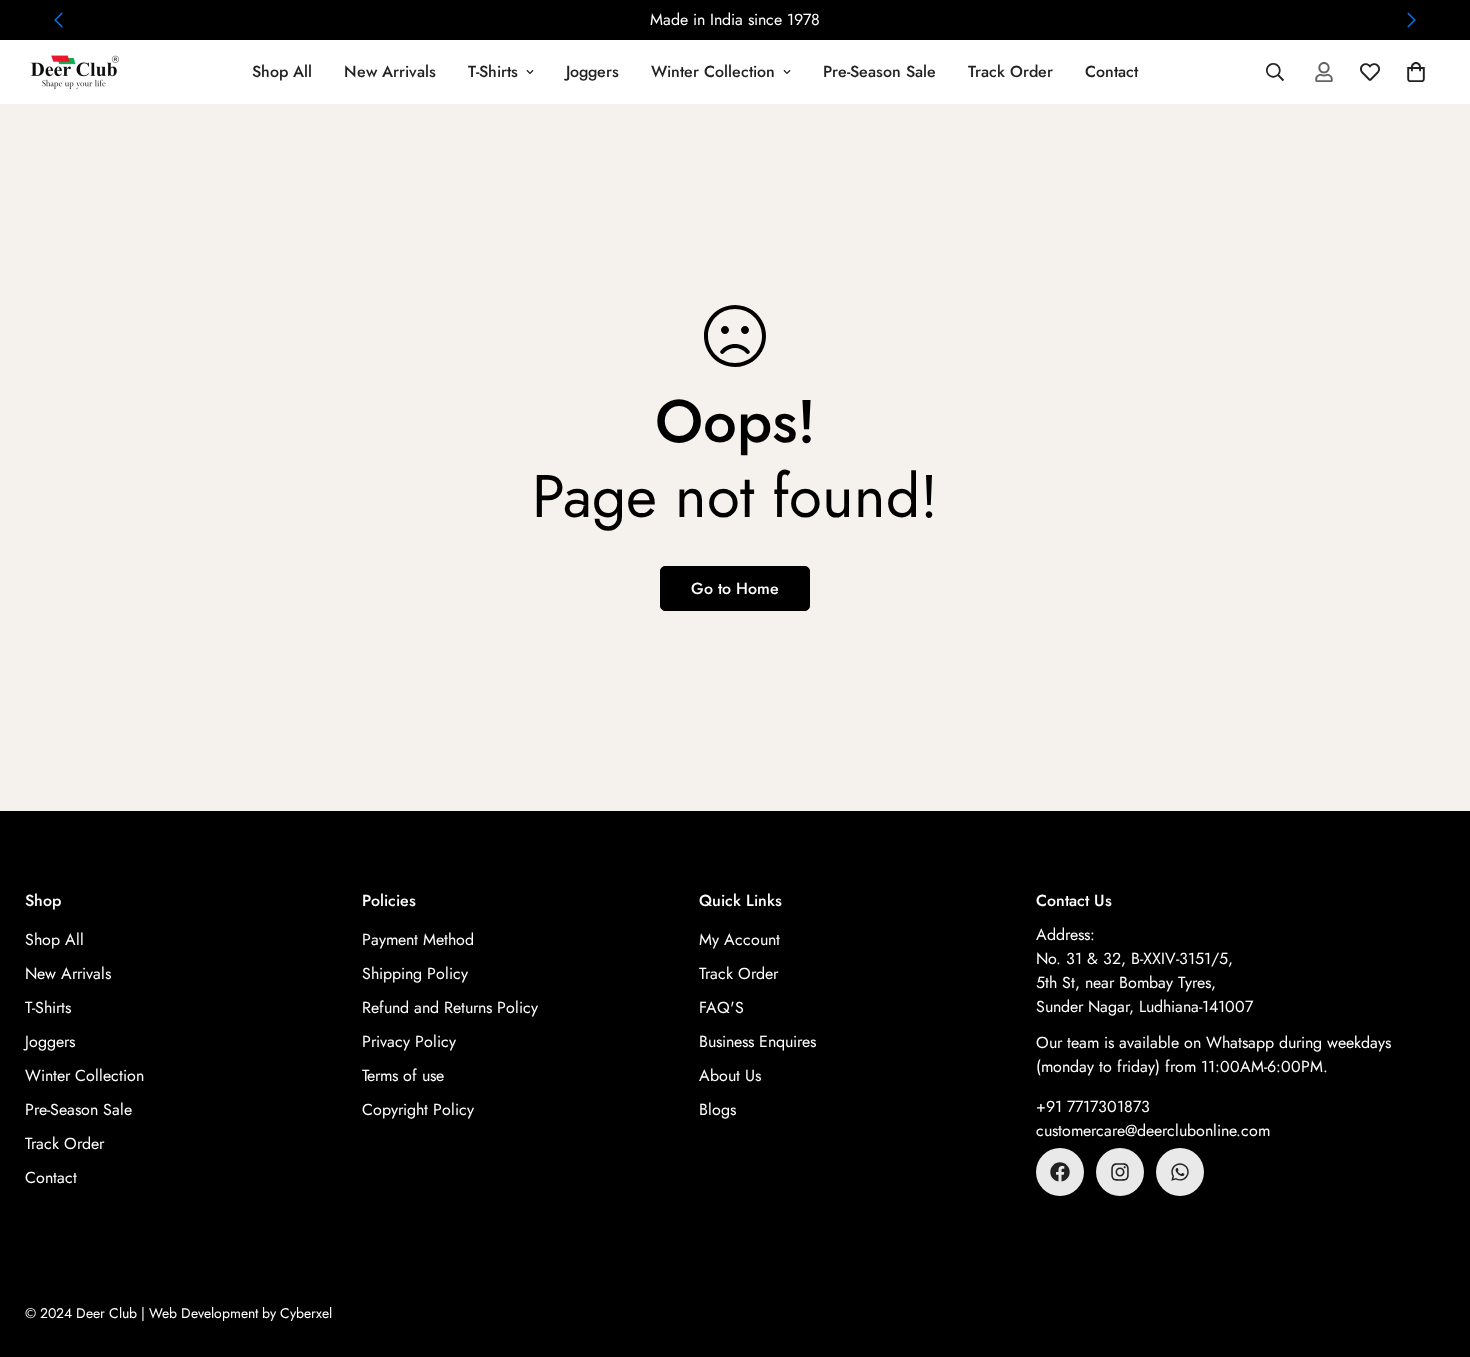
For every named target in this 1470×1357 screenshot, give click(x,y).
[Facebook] (1060, 1172)
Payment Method (418, 939)
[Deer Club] (75, 72)
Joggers (592, 71)
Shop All (282, 71)
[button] (1416, 72)
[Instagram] (1120, 1172)
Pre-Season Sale (879, 71)
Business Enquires (757, 1041)
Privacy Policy (409, 1041)
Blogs (717, 1109)
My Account (739, 939)
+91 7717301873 (1093, 1106)
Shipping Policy (415, 973)
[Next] (1411, 20)
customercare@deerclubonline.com (1153, 1130)
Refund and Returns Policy (450, 1007)
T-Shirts (493, 71)
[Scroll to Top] (1431, 1248)
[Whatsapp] (1180, 1172)
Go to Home (735, 588)
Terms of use (403, 1075)
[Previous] (58, 20)
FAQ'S (721, 1007)
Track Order (1010, 71)
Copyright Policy (418, 1109)
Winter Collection (713, 71)
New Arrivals (390, 71)
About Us (730, 1075)
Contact (1111, 71)
